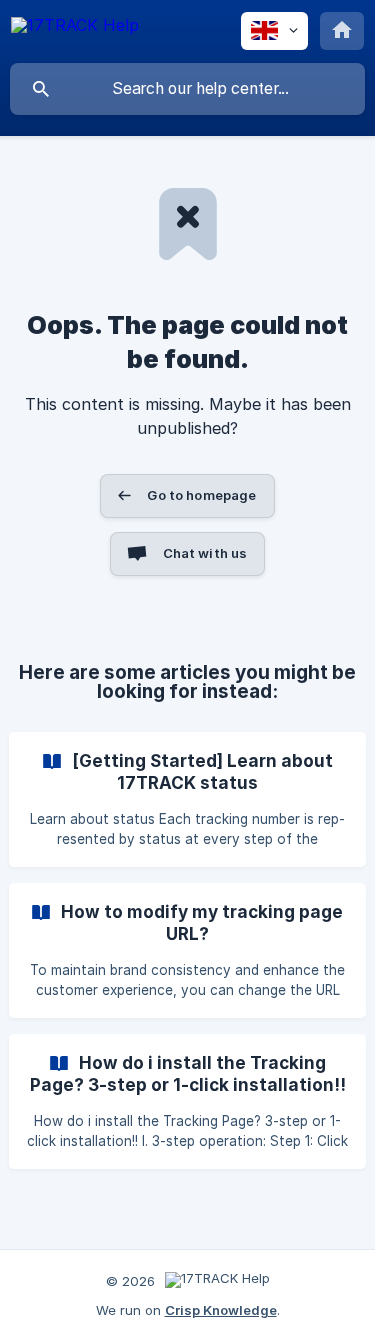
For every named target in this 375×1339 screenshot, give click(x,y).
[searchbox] (187, 89)
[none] (75, 28)
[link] (187, 799)
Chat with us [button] (205, 553)
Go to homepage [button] (201, 495)
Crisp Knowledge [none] (221, 1310)
